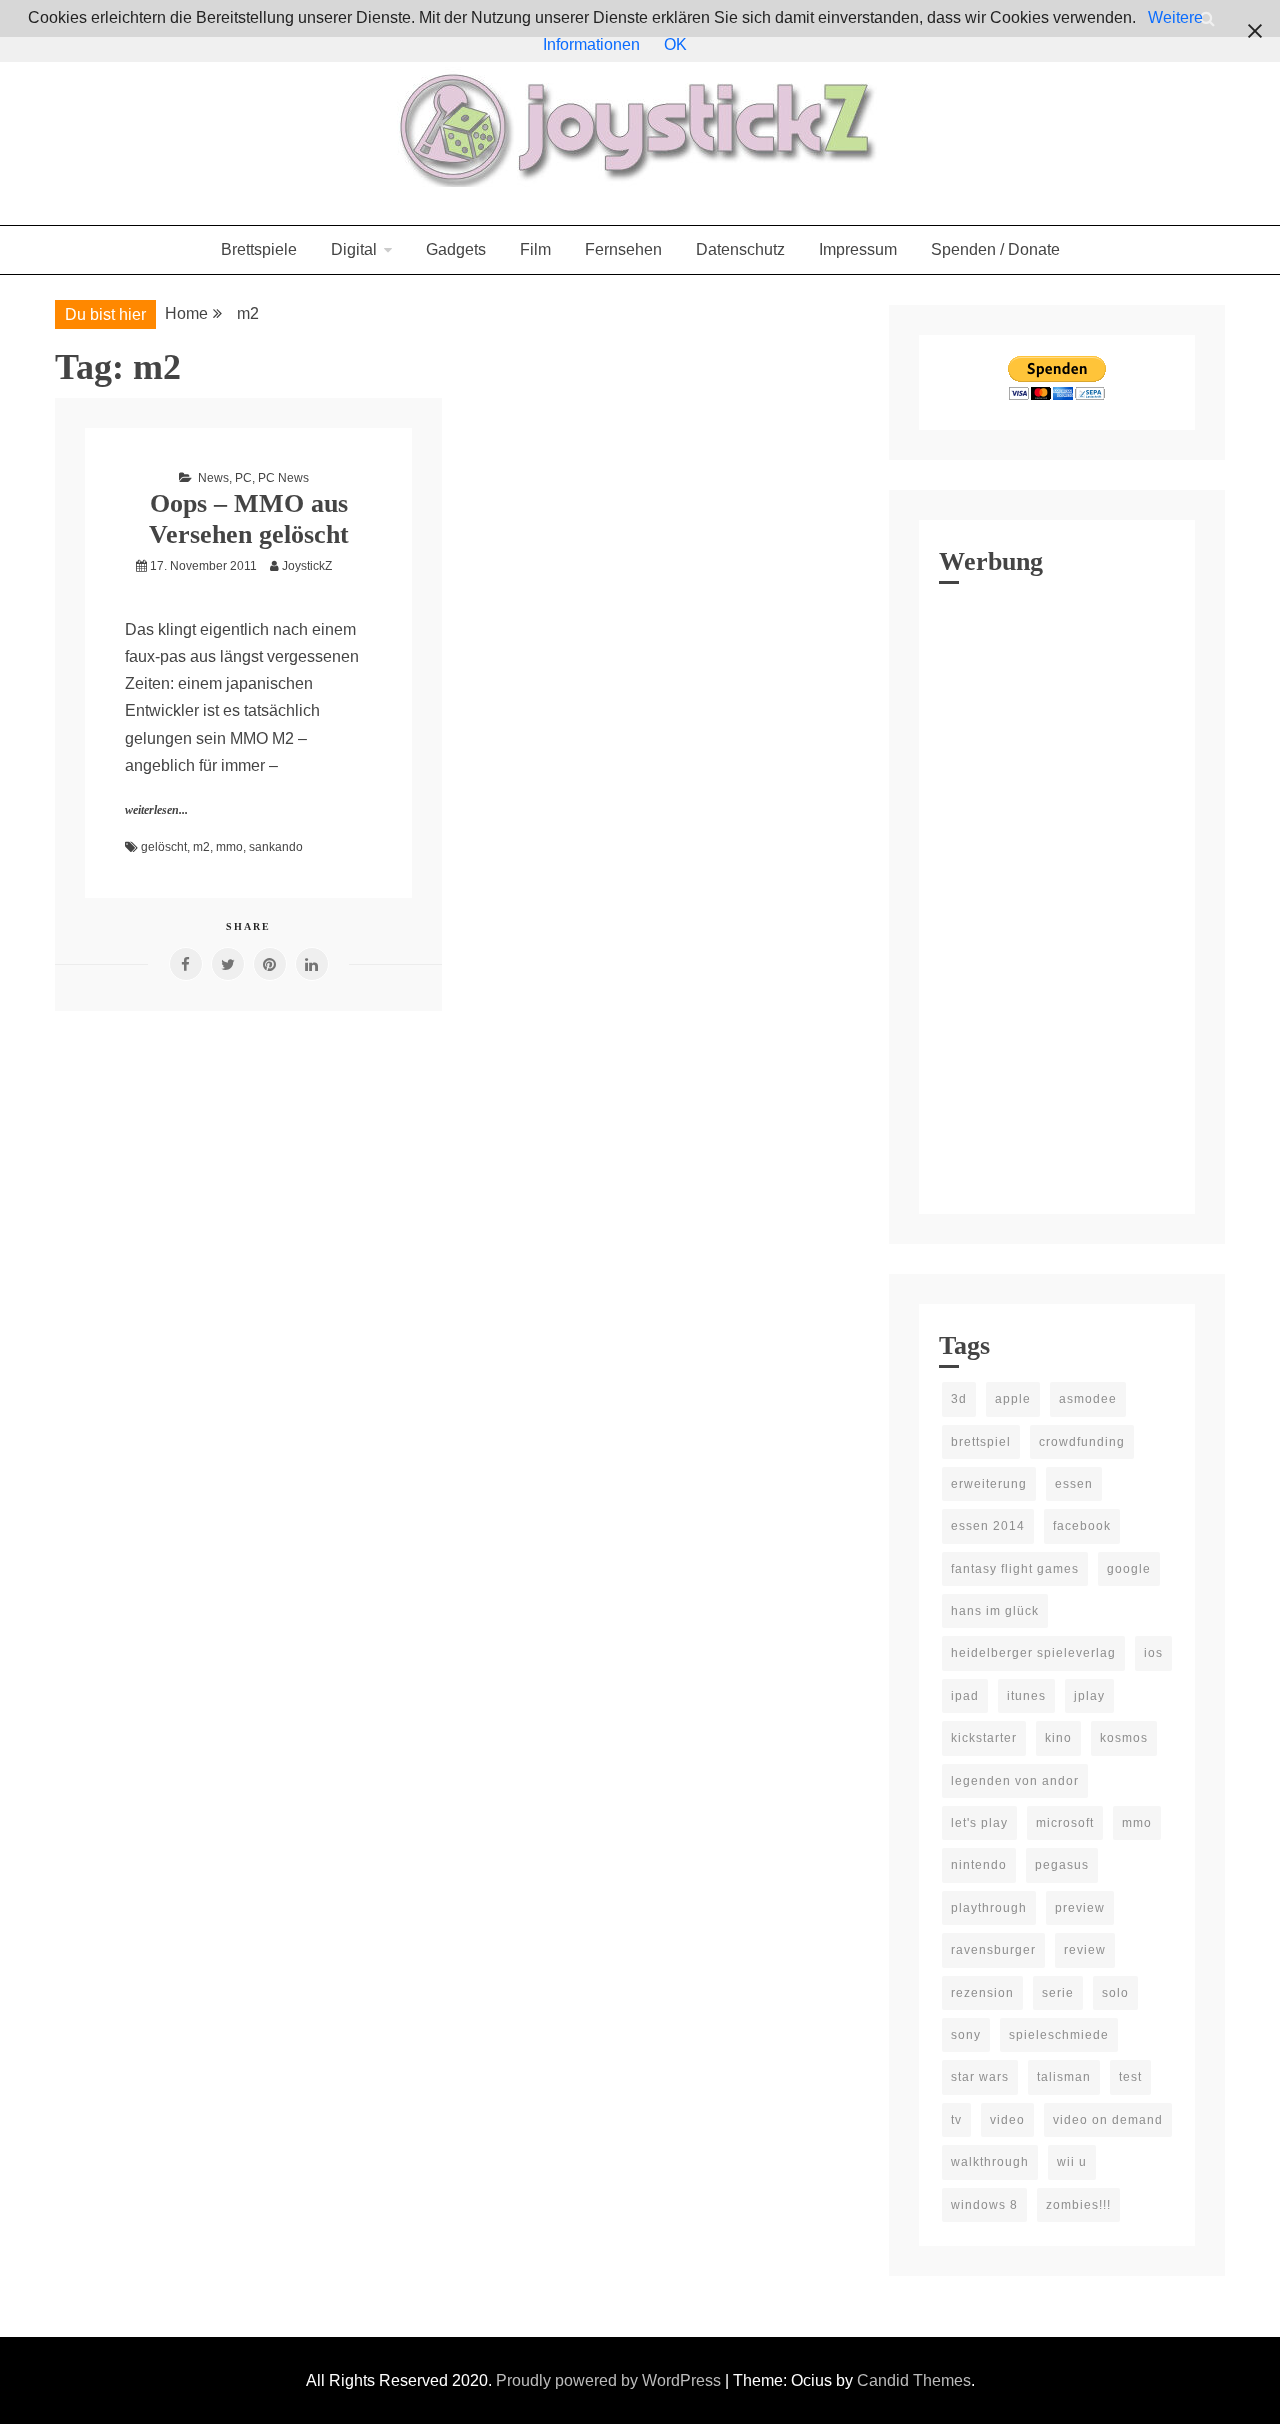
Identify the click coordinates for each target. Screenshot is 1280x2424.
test (1130, 2077)
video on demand (1108, 2120)
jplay (1089, 1696)
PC (243, 478)
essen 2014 (988, 1526)
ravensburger (993, 1950)
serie (1058, 1993)
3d (959, 1399)
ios (1153, 1653)
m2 (201, 847)
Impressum (858, 249)
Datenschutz (740, 249)
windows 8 (984, 2205)
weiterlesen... (156, 810)
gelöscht (164, 847)
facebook (1082, 1526)
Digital (354, 249)
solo (1115, 1993)
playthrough (989, 1908)
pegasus (1062, 1865)
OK (675, 44)
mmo (229, 847)
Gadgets (456, 249)
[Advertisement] (1057, 894)
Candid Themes (914, 2380)
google (1129, 1569)
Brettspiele (259, 249)
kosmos (1124, 1738)
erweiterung (989, 1484)
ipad (965, 1696)
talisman (1064, 2077)
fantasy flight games (1015, 1569)
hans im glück (995, 1611)
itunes (1026, 1696)
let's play (979, 1823)
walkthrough (990, 2162)
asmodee (1088, 1399)
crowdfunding (1082, 1442)
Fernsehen (623, 249)
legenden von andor (1015, 1781)
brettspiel (981, 1442)
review (1085, 1950)
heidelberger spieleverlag (1033, 1653)
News (213, 478)
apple (1013, 1399)
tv (956, 2120)
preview (1080, 1908)
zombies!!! (1078, 2205)
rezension (982, 1993)
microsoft (1065, 1823)
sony (966, 2035)
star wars (980, 2077)
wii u (1072, 2162)
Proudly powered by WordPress (610, 2380)
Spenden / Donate (995, 249)
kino (1058, 1738)
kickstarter (984, 1738)
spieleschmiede (1059, 2035)
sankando (276, 847)
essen (1074, 1484)
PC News (283, 478)
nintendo (979, 1865)
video (1007, 2120)
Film (535, 249)
